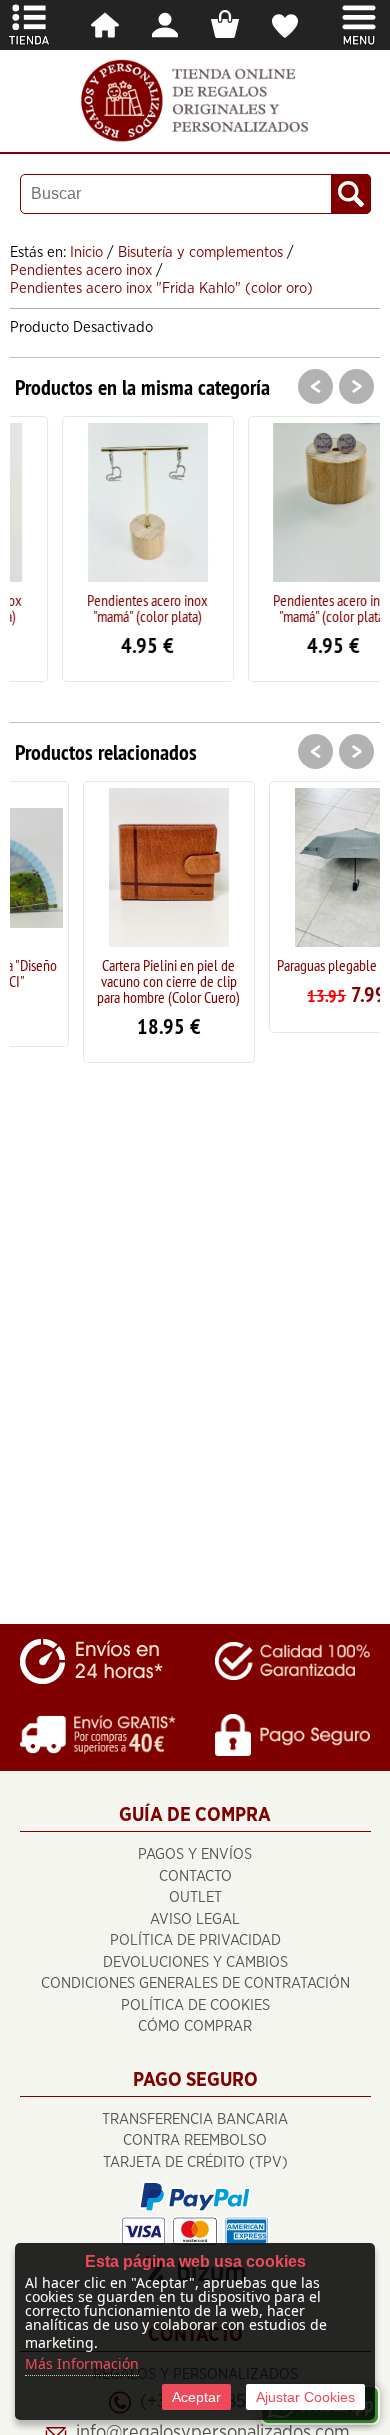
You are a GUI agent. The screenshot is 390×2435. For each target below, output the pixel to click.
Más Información (82, 2363)
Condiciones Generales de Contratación (195, 1983)
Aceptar (196, 2397)
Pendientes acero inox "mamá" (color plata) (108, 608)
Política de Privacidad (195, 1940)
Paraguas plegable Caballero (300, 965)
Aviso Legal (195, 1919)
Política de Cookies (195, 2005)
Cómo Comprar (195, 2026)
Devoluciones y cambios (195, 1962)
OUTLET (195, 1897)
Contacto (195, 1876)
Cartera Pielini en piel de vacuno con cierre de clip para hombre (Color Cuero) (114, 981)
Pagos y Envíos (195, 1854)
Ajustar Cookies (305, 2397)
